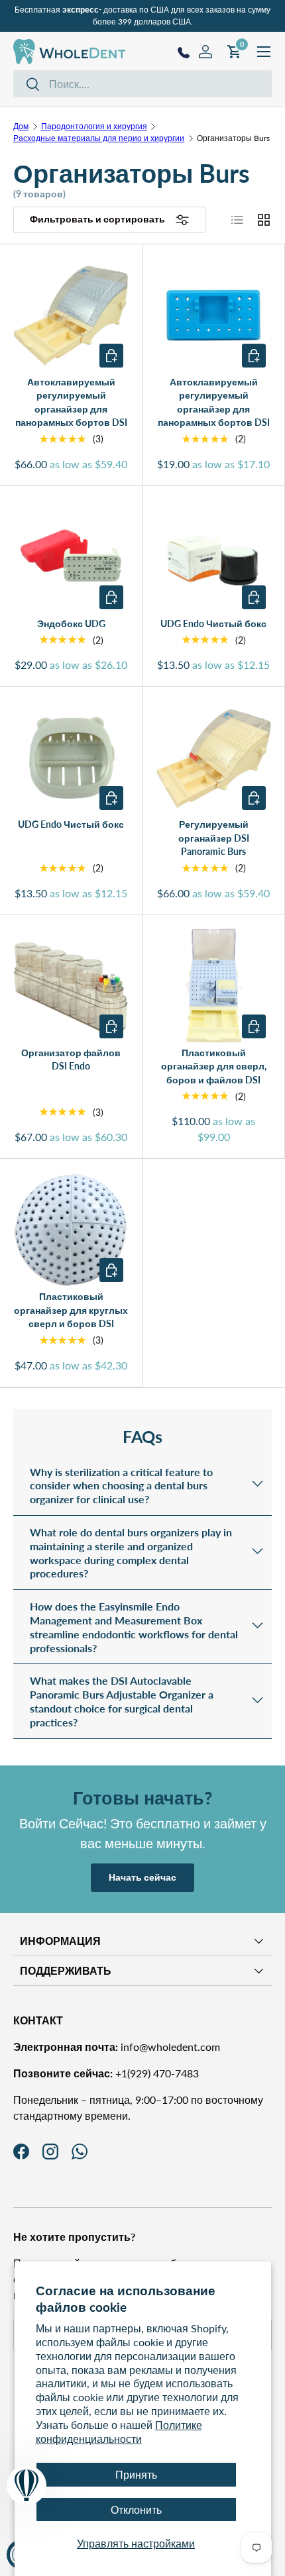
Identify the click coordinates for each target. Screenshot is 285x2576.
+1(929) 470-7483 (106, 2073)
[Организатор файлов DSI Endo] (71, 986)
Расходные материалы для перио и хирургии (99, 138)
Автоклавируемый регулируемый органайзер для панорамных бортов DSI (71, 402)
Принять (136, 2474)
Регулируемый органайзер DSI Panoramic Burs (214, 838)
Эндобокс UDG (71, 623)
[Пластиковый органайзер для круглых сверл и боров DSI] (71, 1230)
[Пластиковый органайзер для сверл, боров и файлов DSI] (213, 986)
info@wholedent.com (117, 2047)
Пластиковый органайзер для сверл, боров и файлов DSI (214, 1066)
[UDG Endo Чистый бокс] (213, 557)
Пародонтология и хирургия (94, 126)
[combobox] (142, 84)
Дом (21, 126)
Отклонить (136, 2509)
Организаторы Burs (233, 138)
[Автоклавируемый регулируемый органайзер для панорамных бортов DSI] (71, 315)
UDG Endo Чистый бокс (213, 623)
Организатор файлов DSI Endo (71, 1060)
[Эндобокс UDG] (71, 557)
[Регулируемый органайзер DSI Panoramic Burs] (213, 758)
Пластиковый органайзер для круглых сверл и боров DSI (71, 1310)
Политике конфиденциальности (119, 2432)
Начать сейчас (142, 1877)
